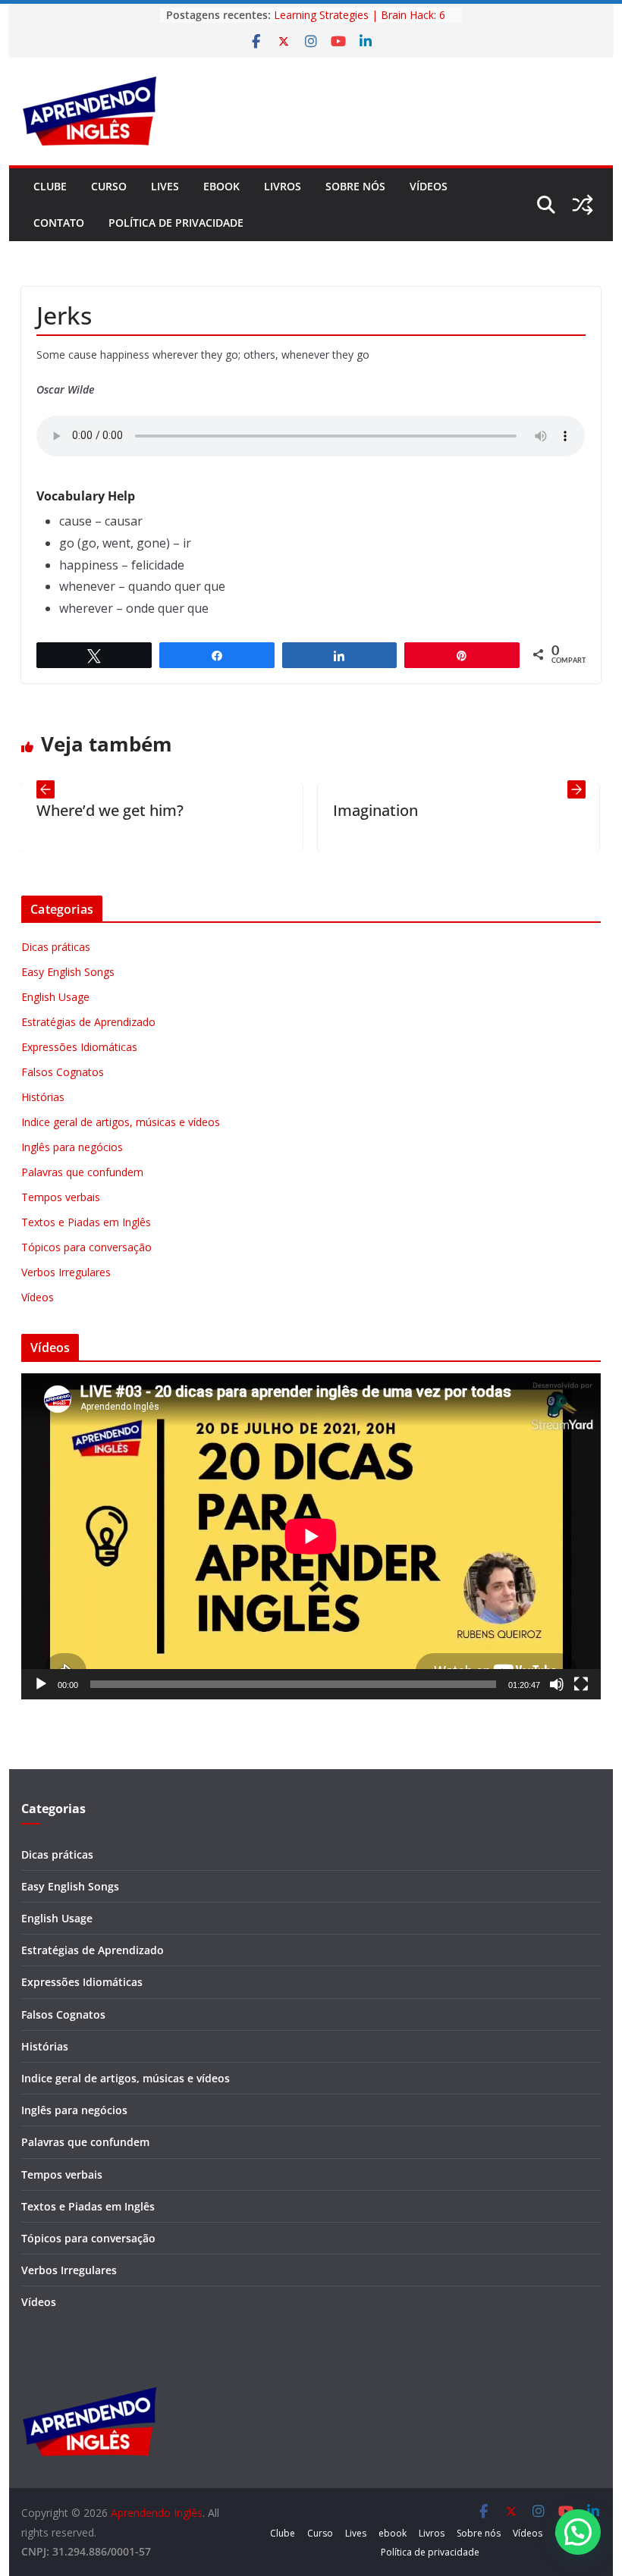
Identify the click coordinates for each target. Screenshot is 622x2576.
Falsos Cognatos (63, 1072)
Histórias (43, 1097)
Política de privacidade (176, 223)
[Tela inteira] (581, 1684)
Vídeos (429, 186)
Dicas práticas (56, 947)
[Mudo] (557, 1684)
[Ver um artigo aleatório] (583, 205)
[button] (578, 2532)
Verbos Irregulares (66, 1272)
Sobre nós (355, 186)
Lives (165, 186)
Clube (50, 186)
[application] (311, 1536)
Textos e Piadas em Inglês (86, 1222)
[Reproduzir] (41, 1684)
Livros (283, 186)
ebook (221, 186)
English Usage (55, 997)
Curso (109, 186)
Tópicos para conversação (86, 1247)
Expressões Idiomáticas (79, 1047)
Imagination (314, 810)
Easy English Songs (68, 972)
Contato (59, 223)
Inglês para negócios (72, 1147)
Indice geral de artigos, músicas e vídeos (121, 1122)
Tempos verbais (61, 1197)
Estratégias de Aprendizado (88, 1022)
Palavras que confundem (82, 1172)
